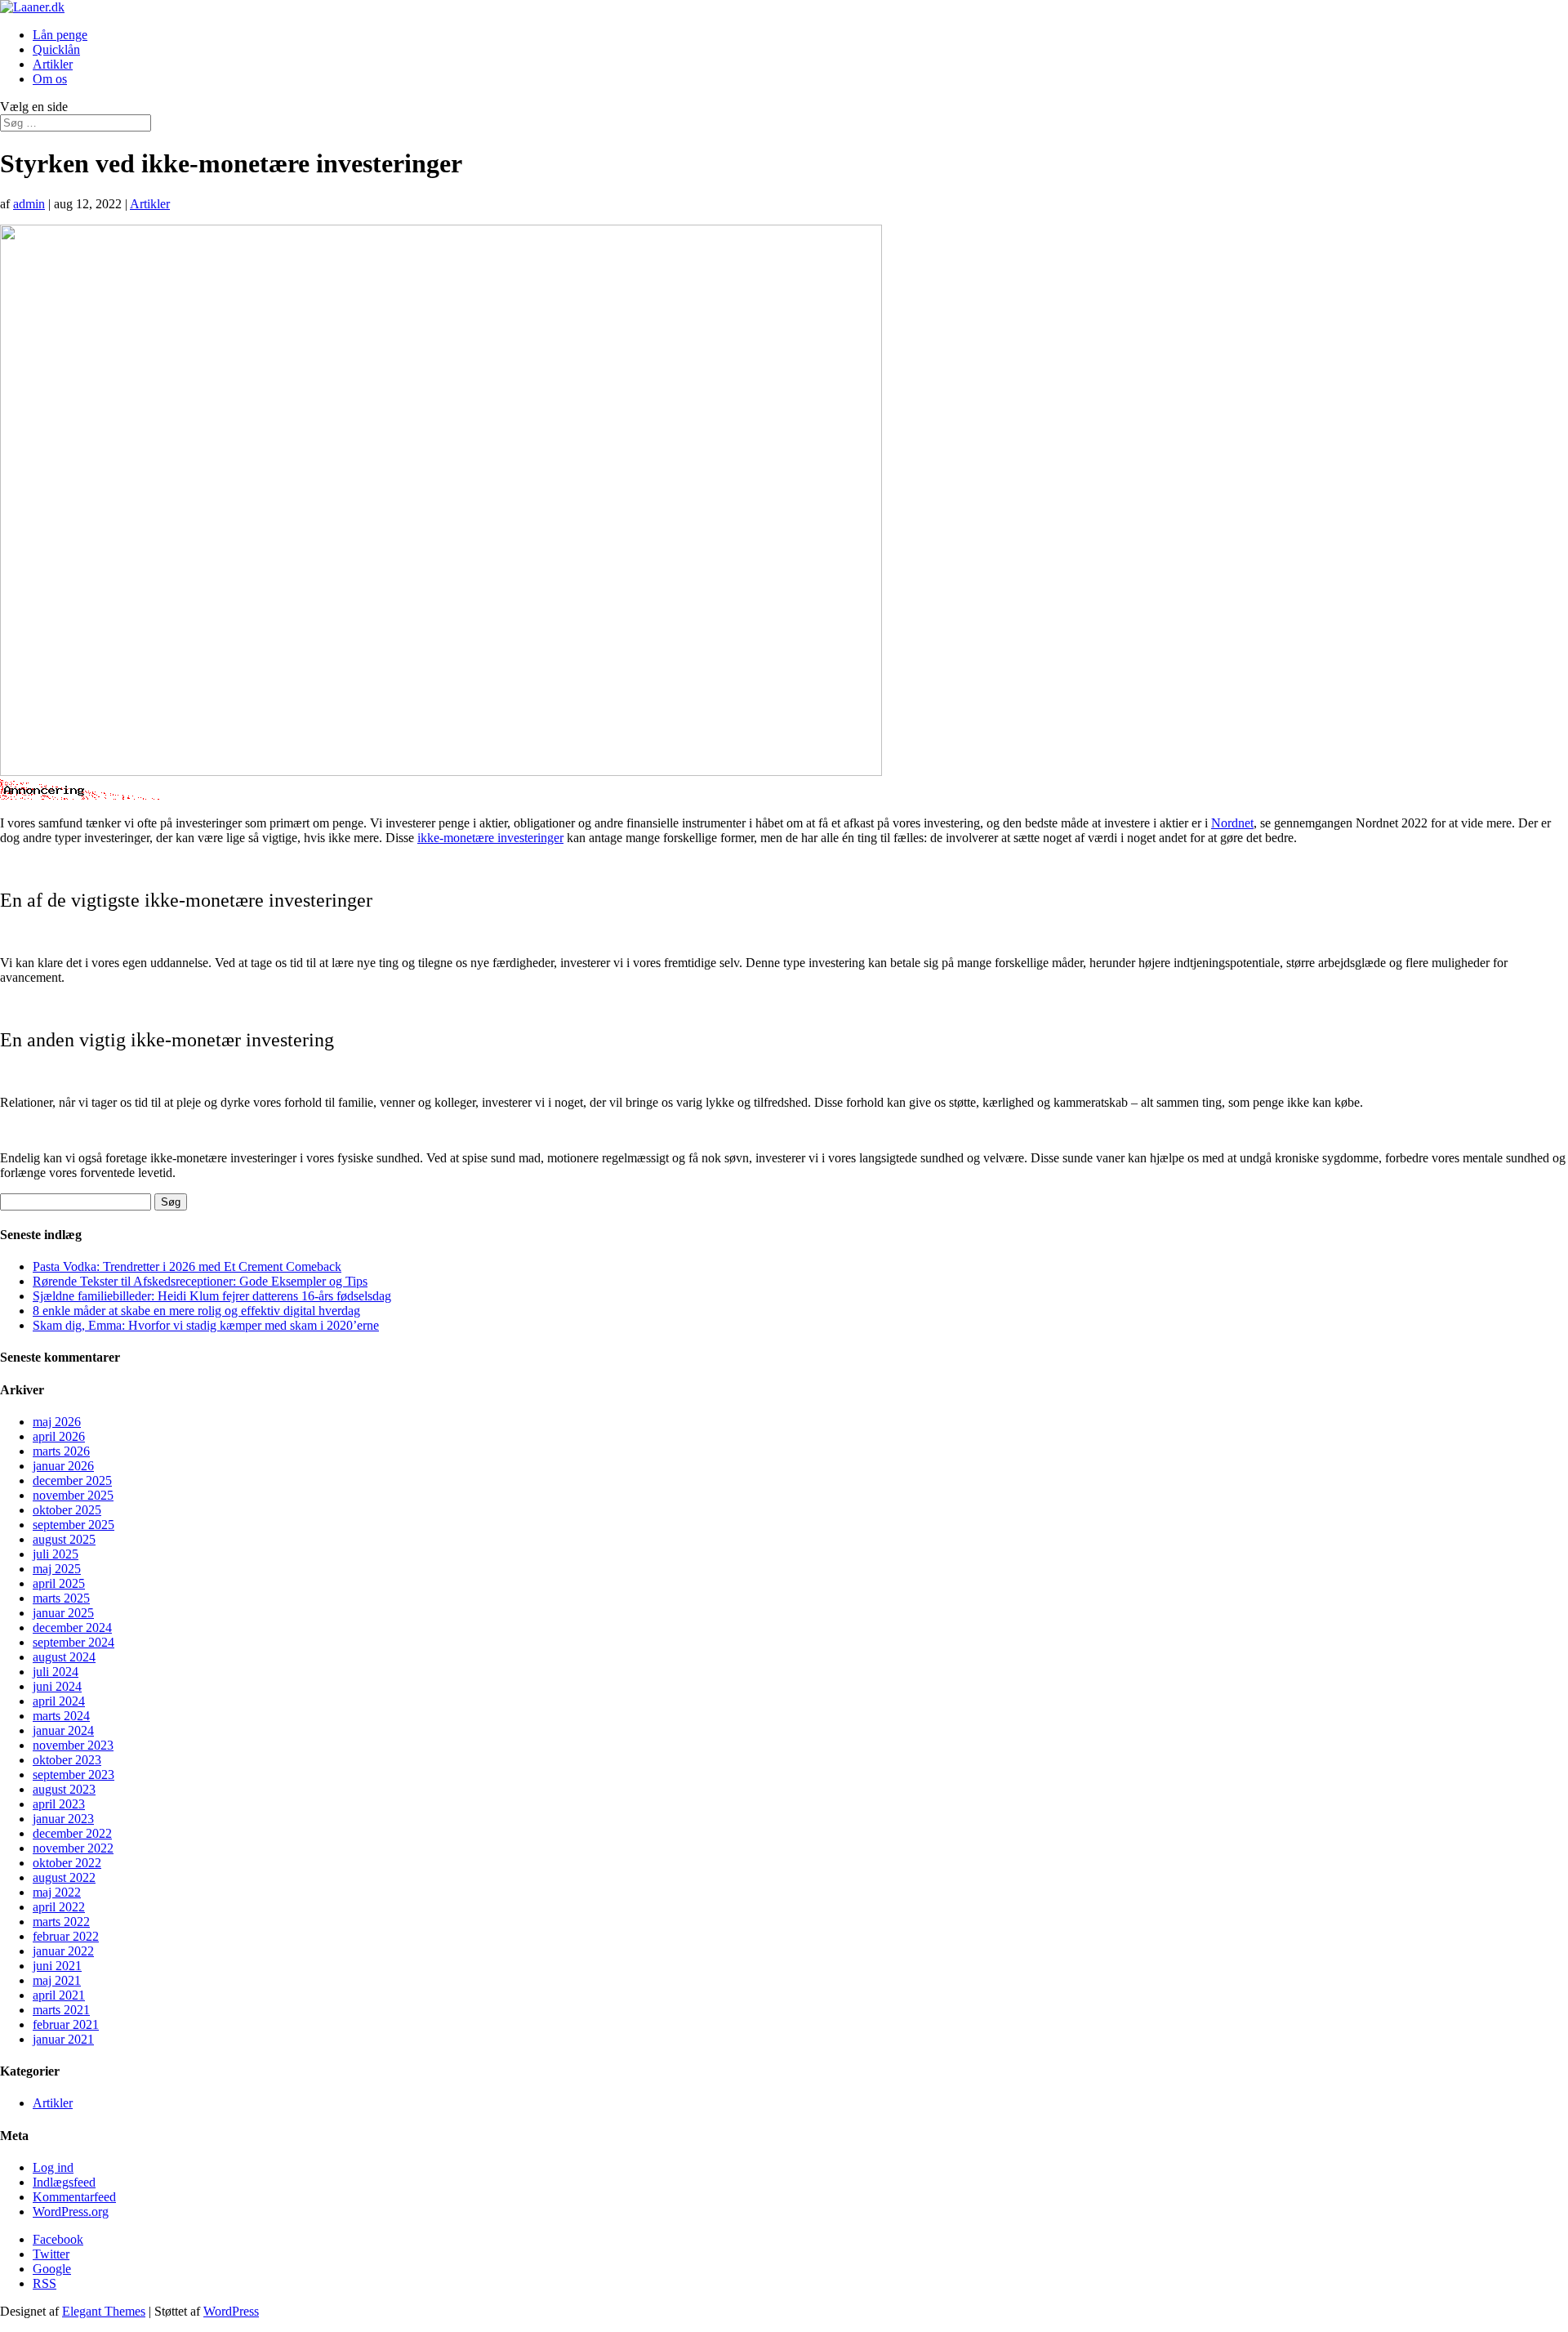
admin (29, 204)
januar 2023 (63, 1819)
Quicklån (56, 49)
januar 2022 (63, 1951)
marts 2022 (61, 1922)
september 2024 (73, 1642)
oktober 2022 (67, 1863)
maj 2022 (57, 1892)
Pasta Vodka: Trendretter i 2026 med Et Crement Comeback (187, 1266)
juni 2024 (57, 1686)
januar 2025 (63, 1613)
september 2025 (73, 1525)
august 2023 (64, 1789)
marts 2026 (61, 1451)
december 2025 (72, 1480)
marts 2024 (61, 1716)
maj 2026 (57, 1422)
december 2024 (72, 1627)
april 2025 (59, 1583)
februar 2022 (66, 1936)
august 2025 (64, 1539)
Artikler (53, 64)
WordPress (231, 2311)
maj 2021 (57, 1980)
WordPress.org (71, 2212)
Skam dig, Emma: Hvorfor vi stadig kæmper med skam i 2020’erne (206, 1325)
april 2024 (59, 1701)
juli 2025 (56, 1554)
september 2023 (73, 1775)
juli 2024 (56, 1672)
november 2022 (73, 1848)
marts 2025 (61, 1598)
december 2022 (72, 1833)
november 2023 (73, 1745)
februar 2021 (66, 2024)
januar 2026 (63, 1466)
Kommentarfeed (74, 2197)
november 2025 (73, 1495)
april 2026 (59, 1436)
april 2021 (59, 1995)
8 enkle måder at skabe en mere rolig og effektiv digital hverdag (196, 1311)
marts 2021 (61, 2010)
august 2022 (64, 1877)
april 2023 (59, 1804)
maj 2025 (57, 1569)
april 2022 (59, 1907)
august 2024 (64, 1657)
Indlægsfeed (64, 2182)
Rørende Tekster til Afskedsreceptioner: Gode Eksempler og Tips (200, 1281)
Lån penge (60, 35)
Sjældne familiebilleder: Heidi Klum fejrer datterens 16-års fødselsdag (212, 1296)
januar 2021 (63, 2039)
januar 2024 (63, 1730)
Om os (50, 79)
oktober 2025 (67, 1510)
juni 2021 (57, 1966)
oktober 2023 (67, 1760)
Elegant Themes (104, 2311)
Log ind (53, 2167)
